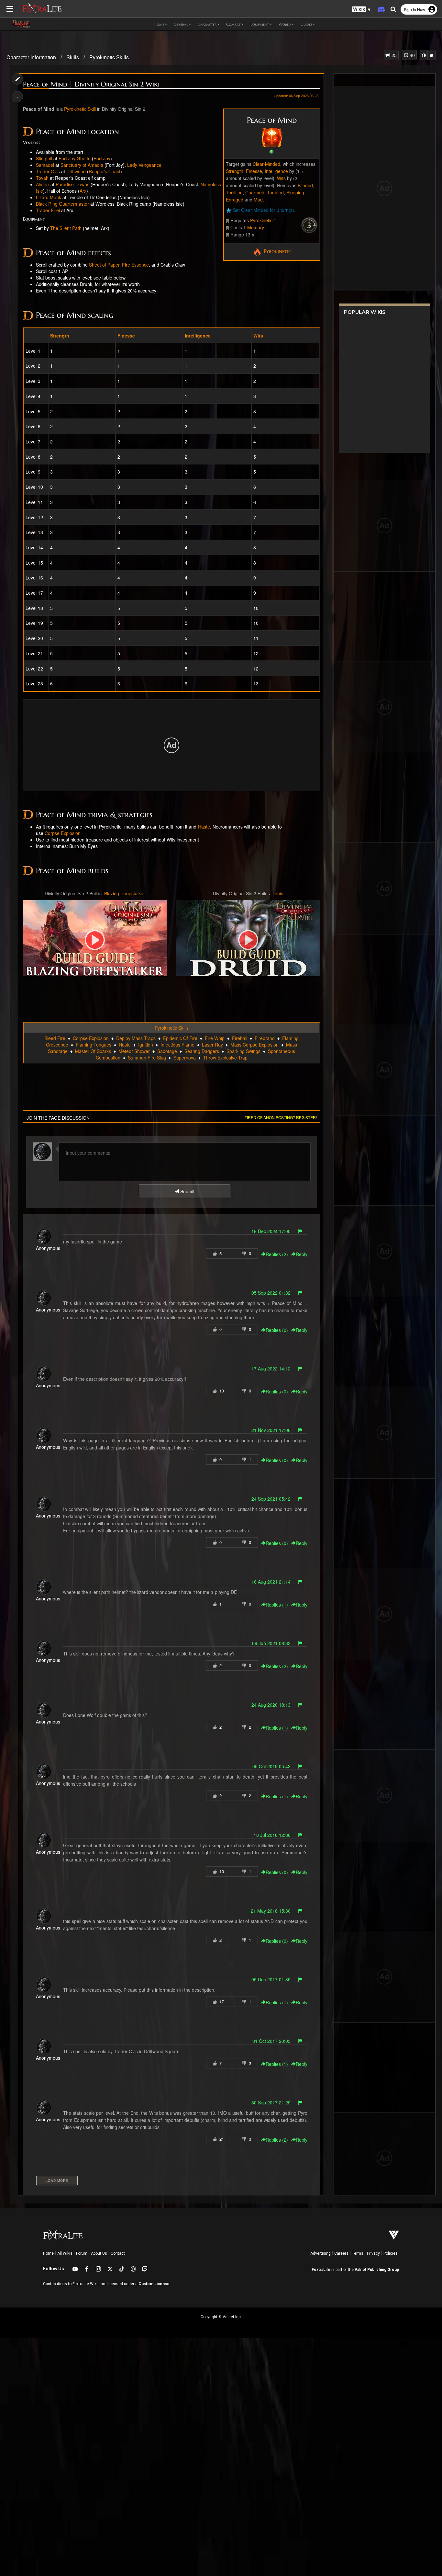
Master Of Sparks (93, 1051)
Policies (391, 2253)
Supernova (185, 1058)
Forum (82, 2253)
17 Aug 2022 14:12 (271, 1368)
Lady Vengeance (144, 165)
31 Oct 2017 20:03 (271, 2041)
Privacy (373, 2253)
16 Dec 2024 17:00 (271, 1231)
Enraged (235, 200)
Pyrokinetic (261, 220)
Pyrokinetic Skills (109, 57)
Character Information (31, 57)
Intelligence (276, 171)
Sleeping (295, 192)
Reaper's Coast (105, 171)
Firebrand (265, 1038)
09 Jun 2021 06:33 (271, 1643)
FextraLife (321, 2270)
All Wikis (65, 2253)
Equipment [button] (260, 24)
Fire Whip (215, 1038)
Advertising (320, 2253)
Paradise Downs (72, 184)
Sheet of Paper (104, 265)
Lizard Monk (49, 197)
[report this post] (300, 1231)
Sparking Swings (243, 1051)
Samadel (45, 165)
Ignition (146, 1045)
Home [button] (159, 24)
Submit (187, 1191)
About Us (99, 2253)
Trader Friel (48, 210)
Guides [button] (306, 24)
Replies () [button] (277, 1254)
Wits (281, 178)
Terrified (234, 192)
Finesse (254, 171)
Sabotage (167, 1051)
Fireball (240, 1038)
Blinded (305, 185)
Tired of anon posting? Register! (281, 1117)
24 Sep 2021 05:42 (271, 1499)
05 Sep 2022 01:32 (271, 1293)
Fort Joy (102, 158)
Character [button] (207, 24)
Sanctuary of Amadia (82, 165)
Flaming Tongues (94, 1045)
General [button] (181, 24)
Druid (278, 893)
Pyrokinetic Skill (80, 109)
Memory (256, 227)
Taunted (275, 192)
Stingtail (44, 158)
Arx (83, 191)
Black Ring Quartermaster (62, 204)
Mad (258, 200)
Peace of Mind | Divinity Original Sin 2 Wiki (91, 84)
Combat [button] (233, 24)
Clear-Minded (266, 164)
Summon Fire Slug (147, 1058)
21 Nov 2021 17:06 (271, 1430)
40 (412, 55)
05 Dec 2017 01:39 (271, 1979)
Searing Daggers (202, 1051)
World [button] (285, 24)
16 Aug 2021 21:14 (271, 1582)
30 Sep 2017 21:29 (271, 2102)
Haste (204, 827)
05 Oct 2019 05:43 (271, 1766)
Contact (118, 2253)
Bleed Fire (55, 1038)
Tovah (42, 178)
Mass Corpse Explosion (254, 1045)
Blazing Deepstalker (125, 893)
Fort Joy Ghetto (75, 158)
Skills (73, 57)
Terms (358, 2253)
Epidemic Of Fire (180, 1038)
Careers (341, 2253)
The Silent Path (66, 228)
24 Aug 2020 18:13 (271, 1705)
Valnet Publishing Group (377, 2270)
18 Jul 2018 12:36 (272, 1835)
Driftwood (76, 171)
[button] (361, 10)
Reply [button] (302, 1254)
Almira (42, 184)
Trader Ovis (48, 171)
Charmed (255, 192)
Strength (235, 171)
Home (48, 2253)
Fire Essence (135, 265)
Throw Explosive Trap (225, 1058)
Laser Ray (212, 1045)
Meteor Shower (134, 1051)
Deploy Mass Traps (136, 1038)
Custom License (154, 2284)
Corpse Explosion (63, 833)
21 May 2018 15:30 (271, 1911)
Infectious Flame (177, 1045)
